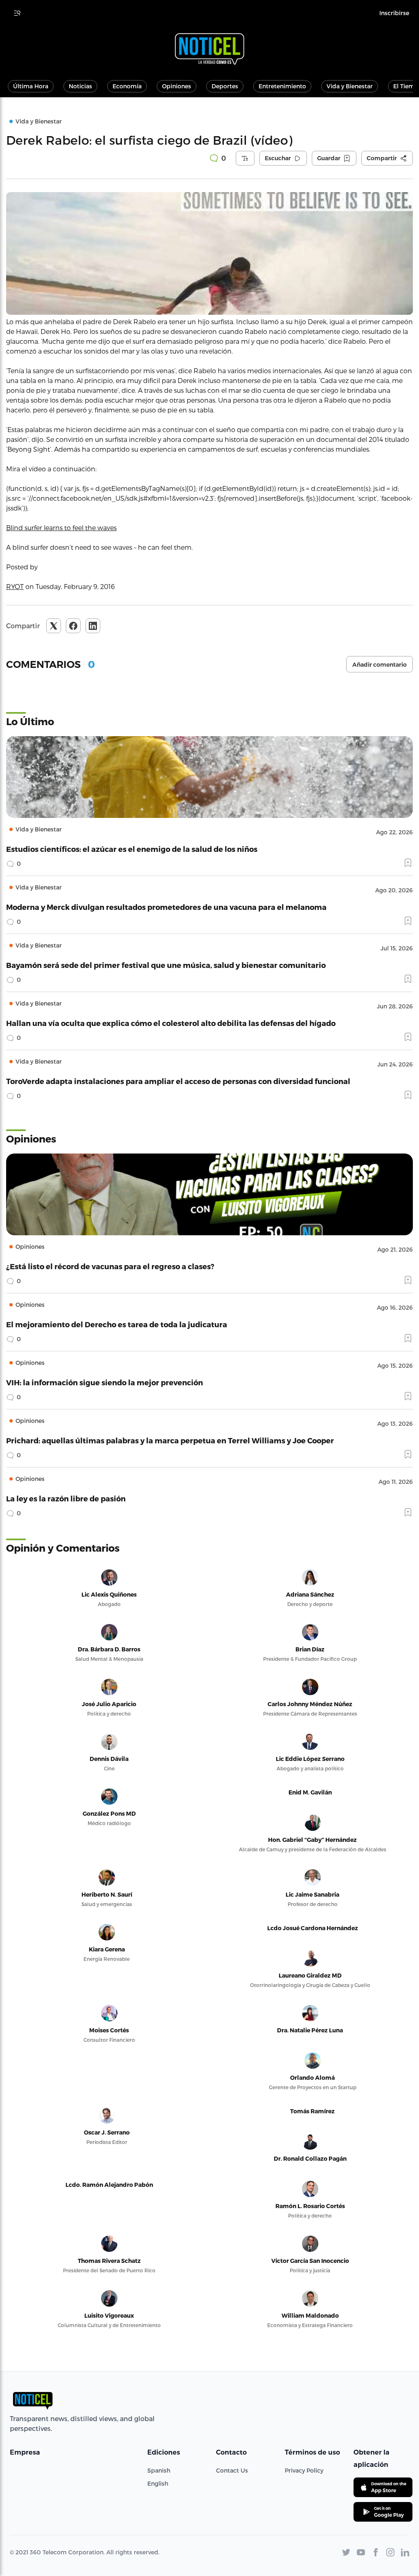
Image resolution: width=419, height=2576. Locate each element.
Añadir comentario (380, 665)
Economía (127, 86)
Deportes (225, 86)
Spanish (159, 2470)
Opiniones (177, 86)
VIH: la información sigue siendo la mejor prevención (105, 1382)
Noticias (80, 86)
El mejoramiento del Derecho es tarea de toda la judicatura (117, 1324)
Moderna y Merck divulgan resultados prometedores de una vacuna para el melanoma (166, 907)
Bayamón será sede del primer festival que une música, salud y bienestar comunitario (166, 965)
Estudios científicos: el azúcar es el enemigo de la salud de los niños (132, 849)
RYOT (15, 586)
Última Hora (31, 86)
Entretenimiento (282, 86)
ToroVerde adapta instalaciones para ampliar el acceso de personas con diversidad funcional (178, 1081)
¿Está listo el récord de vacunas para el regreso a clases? (110, 1266)
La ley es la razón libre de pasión (66, 1498)
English (158, 2483)
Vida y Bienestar (350, 86)
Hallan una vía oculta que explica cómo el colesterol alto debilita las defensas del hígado (171, 1023)
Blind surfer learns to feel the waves (61, 528)
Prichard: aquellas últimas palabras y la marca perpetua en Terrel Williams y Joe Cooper (170, 1440)
